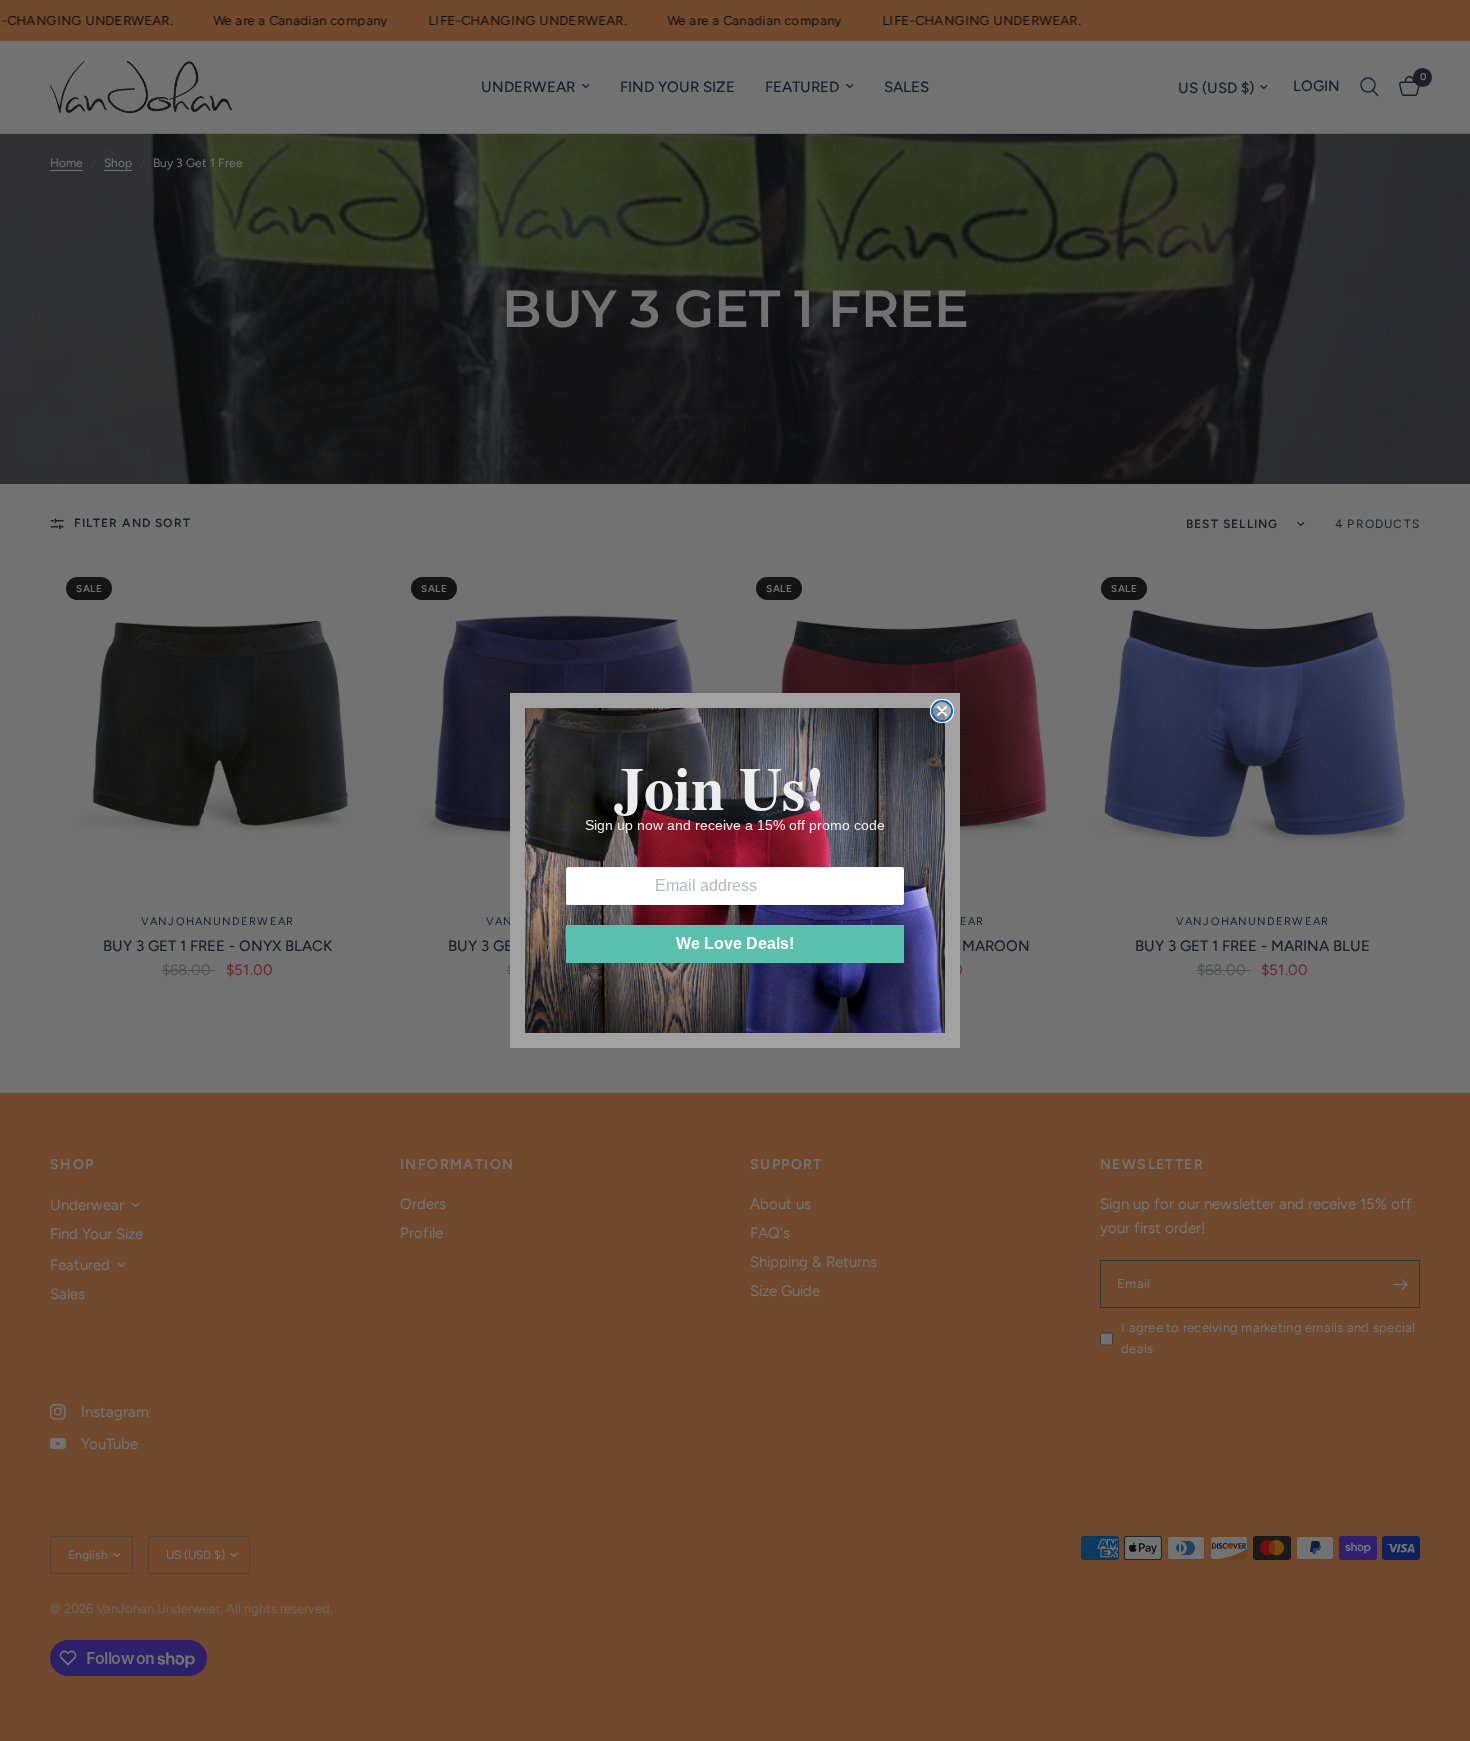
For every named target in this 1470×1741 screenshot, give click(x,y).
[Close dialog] (942, 711)
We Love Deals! (735, 943)
